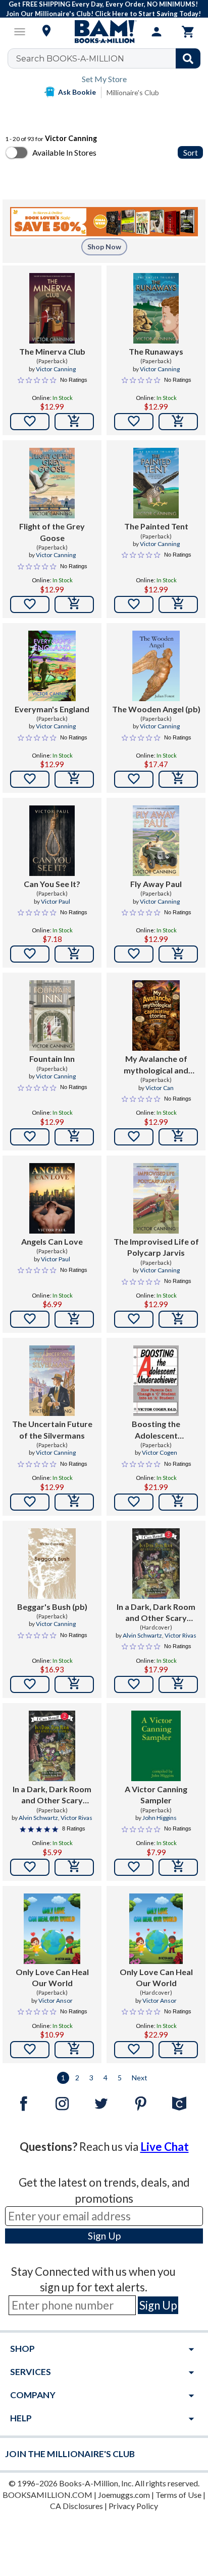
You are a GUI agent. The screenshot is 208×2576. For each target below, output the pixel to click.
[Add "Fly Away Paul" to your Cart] (178, 954)
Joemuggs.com (124, 2495)
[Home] (104, 32)
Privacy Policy (133, 2506)
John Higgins (160, 1818)
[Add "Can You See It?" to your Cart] (74, 954)
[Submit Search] (188, 58)
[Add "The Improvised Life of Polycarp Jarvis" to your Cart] (178, 1319)
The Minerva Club (52, 351)
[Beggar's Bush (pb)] (52, 1564)
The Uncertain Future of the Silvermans (52, 1429)
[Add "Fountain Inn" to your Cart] (74, 1137)
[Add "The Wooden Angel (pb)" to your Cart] (178, 779)
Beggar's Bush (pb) (52, 1607)
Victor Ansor (56, 2001)
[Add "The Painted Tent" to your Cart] (178, 604)
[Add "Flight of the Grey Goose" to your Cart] (74, 604)
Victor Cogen (160, 1452)
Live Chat (165, 2147)
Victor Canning (56, 369)
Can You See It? (52, 884)
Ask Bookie (77, 92)
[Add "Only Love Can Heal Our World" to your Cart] (74, 2050)
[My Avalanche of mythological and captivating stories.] (156, 1015)
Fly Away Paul (156, 884)
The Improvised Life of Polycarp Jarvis (156, 1247)
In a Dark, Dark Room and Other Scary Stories (156, 1613)
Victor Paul (56, 901)
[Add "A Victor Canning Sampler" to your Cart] (178, 1867)
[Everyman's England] (52, 666)
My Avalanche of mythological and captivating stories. (156, 1065)
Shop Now (104, 247)
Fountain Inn (52, 1059)
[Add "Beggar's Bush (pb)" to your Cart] (74, 1684)
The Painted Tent (156, 526)
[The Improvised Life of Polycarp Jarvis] (156, 1198)
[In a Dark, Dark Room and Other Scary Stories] (156, 1564)
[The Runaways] (156, 308)
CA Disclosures (76, 2506)
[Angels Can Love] (52, 1198)
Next (140, 2078)
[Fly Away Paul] (156, 841)
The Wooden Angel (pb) (156, 709)
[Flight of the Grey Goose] (52, 483)
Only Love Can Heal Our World (52, 1977)
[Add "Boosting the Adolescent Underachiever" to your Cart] (178, 1502)
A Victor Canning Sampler (156, 1794)
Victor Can (160, 1088)
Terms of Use (178, 2495)
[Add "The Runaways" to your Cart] (178, 422)
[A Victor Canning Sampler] (156, 1746)
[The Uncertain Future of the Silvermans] (52, 1381)
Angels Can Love (52, 1241)
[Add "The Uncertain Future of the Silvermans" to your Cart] (74, 1502)
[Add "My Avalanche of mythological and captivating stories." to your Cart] (178, 1137)
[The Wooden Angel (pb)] (156, 666)
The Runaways (156, 351)
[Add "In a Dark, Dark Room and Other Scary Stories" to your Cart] (178, 1684)
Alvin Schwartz (142, 1635)
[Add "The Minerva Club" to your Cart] (74, 422)
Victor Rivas (180, 1635)
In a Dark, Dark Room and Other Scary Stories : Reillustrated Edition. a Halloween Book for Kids (52, 1795)
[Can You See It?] (52, 841)
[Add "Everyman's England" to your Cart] (74, 779)
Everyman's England (52, 709)
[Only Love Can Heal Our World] (52, 1929)
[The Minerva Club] (52, 308)
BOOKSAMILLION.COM (47, 2495)
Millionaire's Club (133, 92)
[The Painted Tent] (156, 483)
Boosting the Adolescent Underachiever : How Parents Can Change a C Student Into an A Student (156, 1430)
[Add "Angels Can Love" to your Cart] (74, 1319)
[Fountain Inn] (52, 1015)
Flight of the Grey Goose (52, 532)
